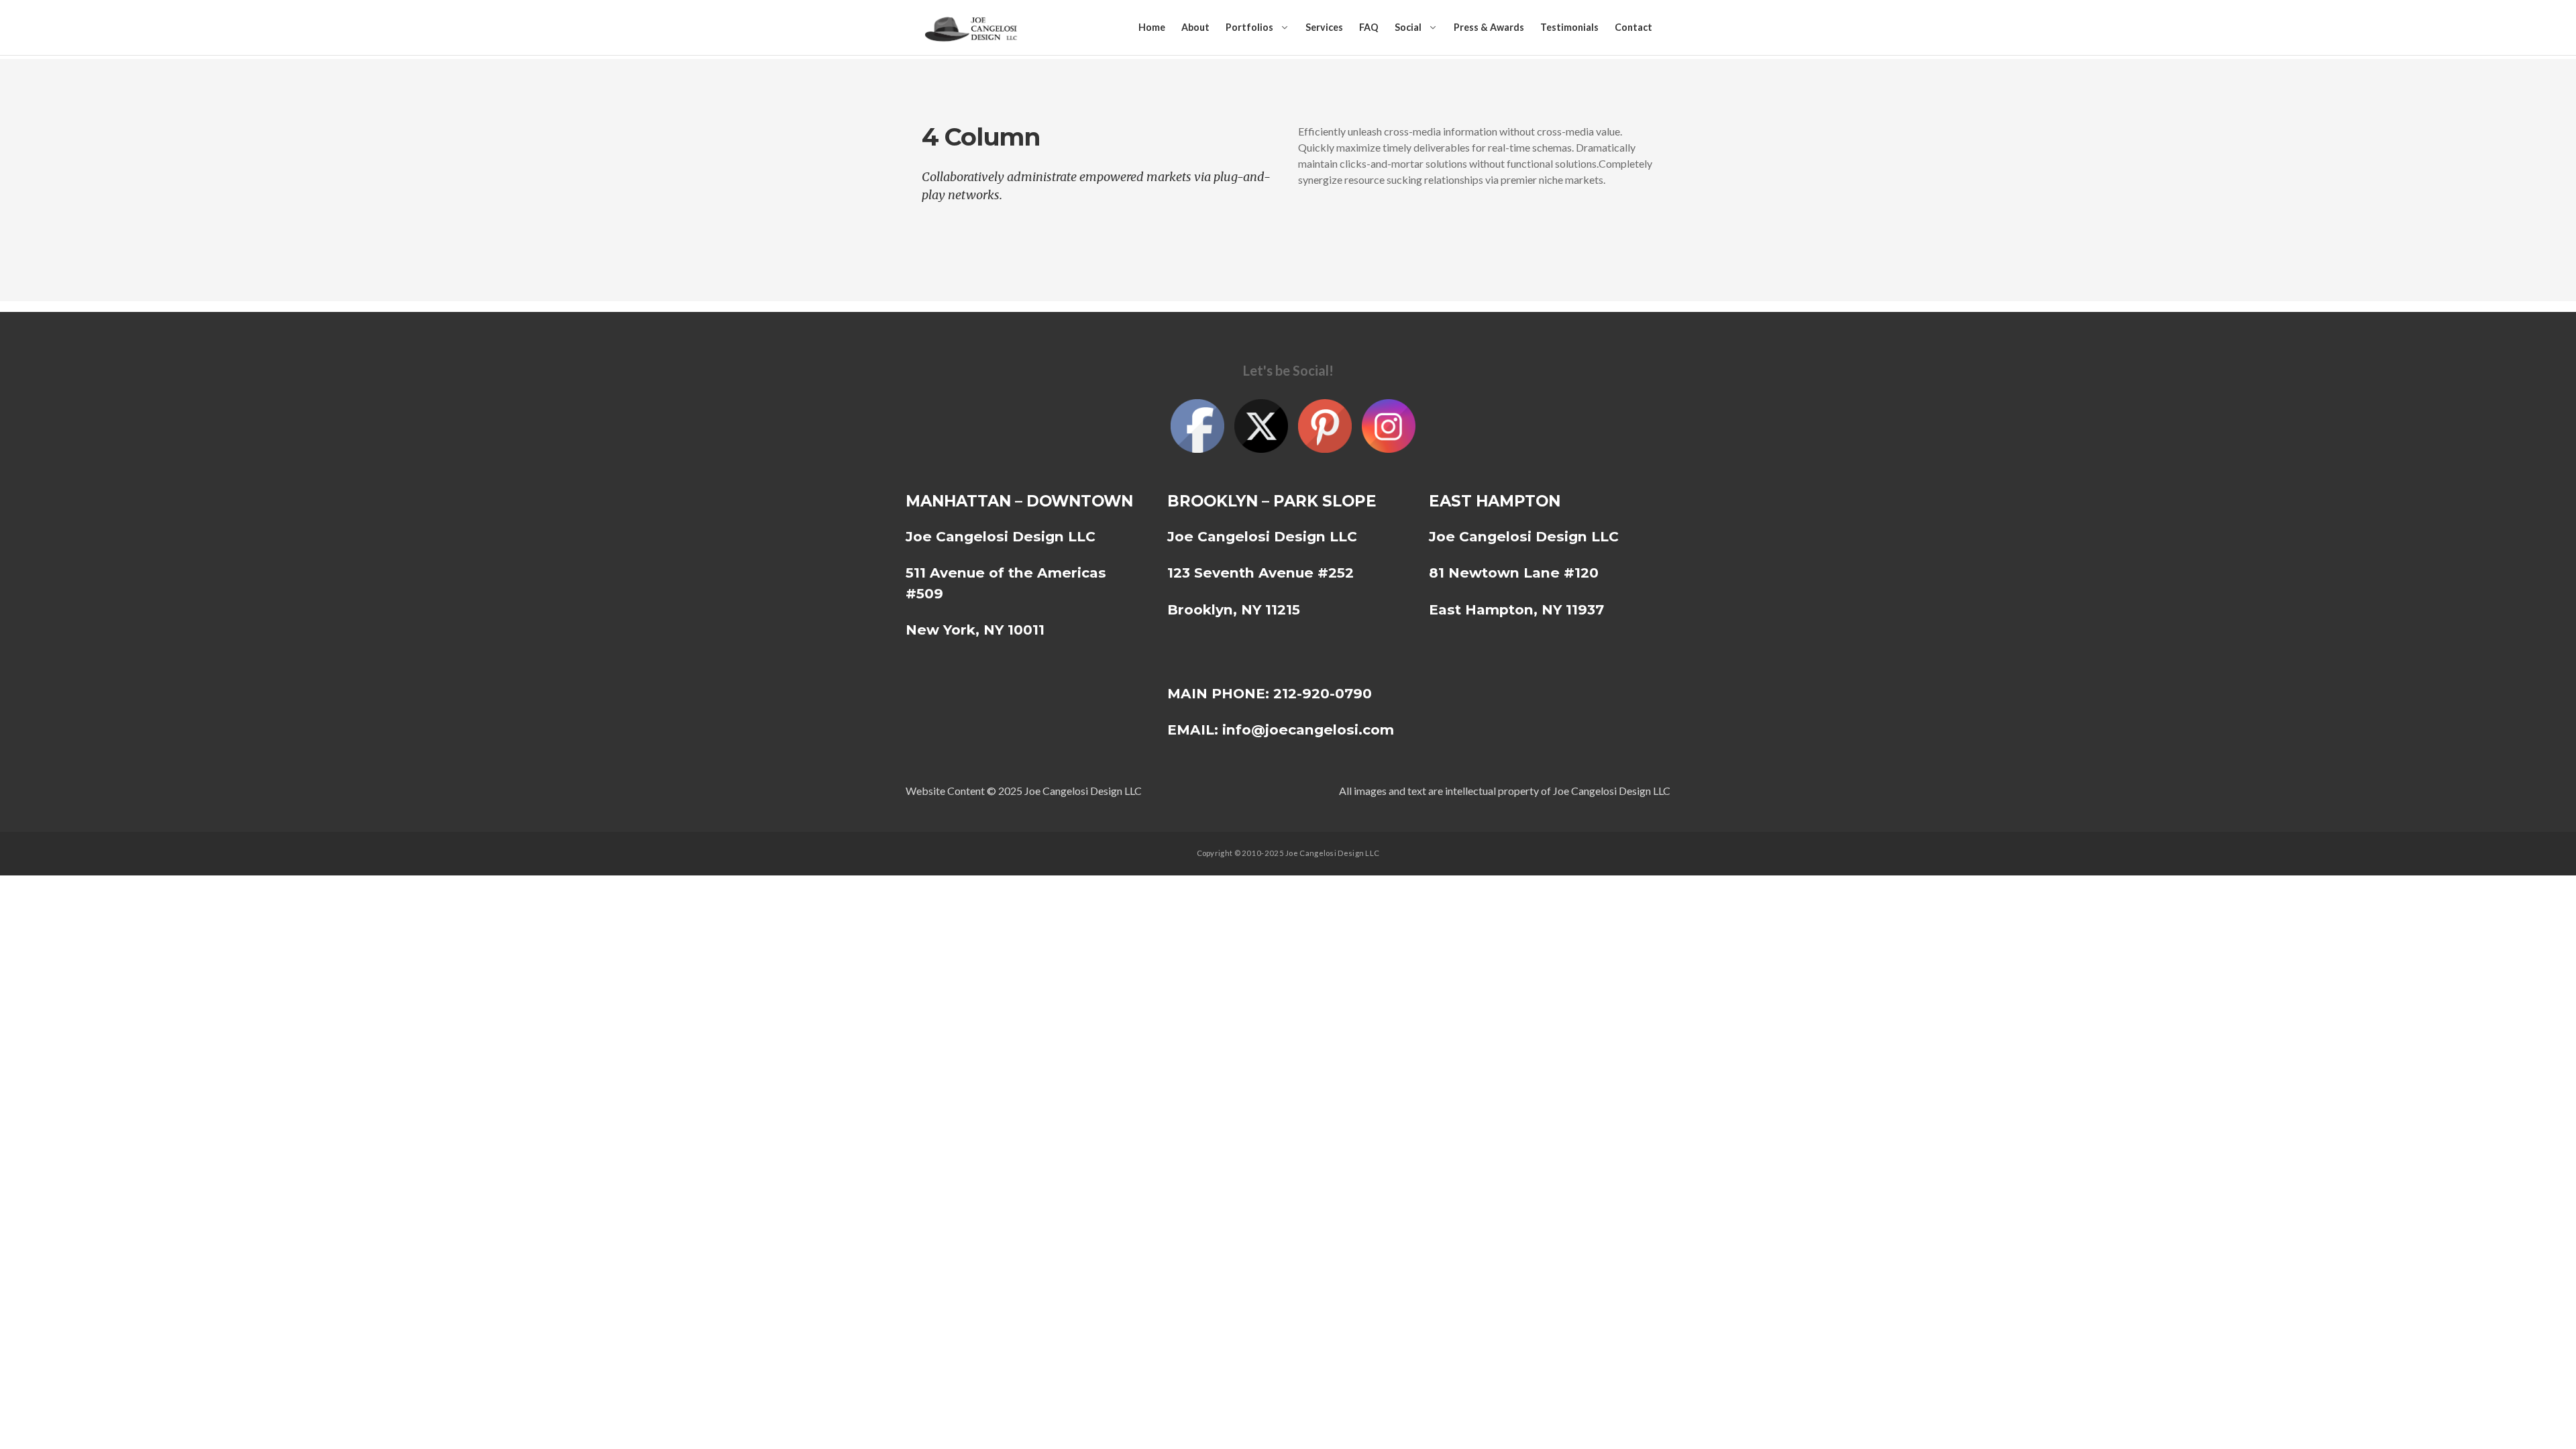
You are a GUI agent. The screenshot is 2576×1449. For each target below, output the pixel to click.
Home (1152, 27)
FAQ (1369, 27)
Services (1324, 27)
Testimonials (1569, 27)
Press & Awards (1489, 27)
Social (1408, 27)
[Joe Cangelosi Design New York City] (973, 28)
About (1195, 27)
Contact (1633, 27)
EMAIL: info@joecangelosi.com (1281, 730)
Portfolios (1249, 27)
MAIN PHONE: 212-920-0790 (1270, 693)
